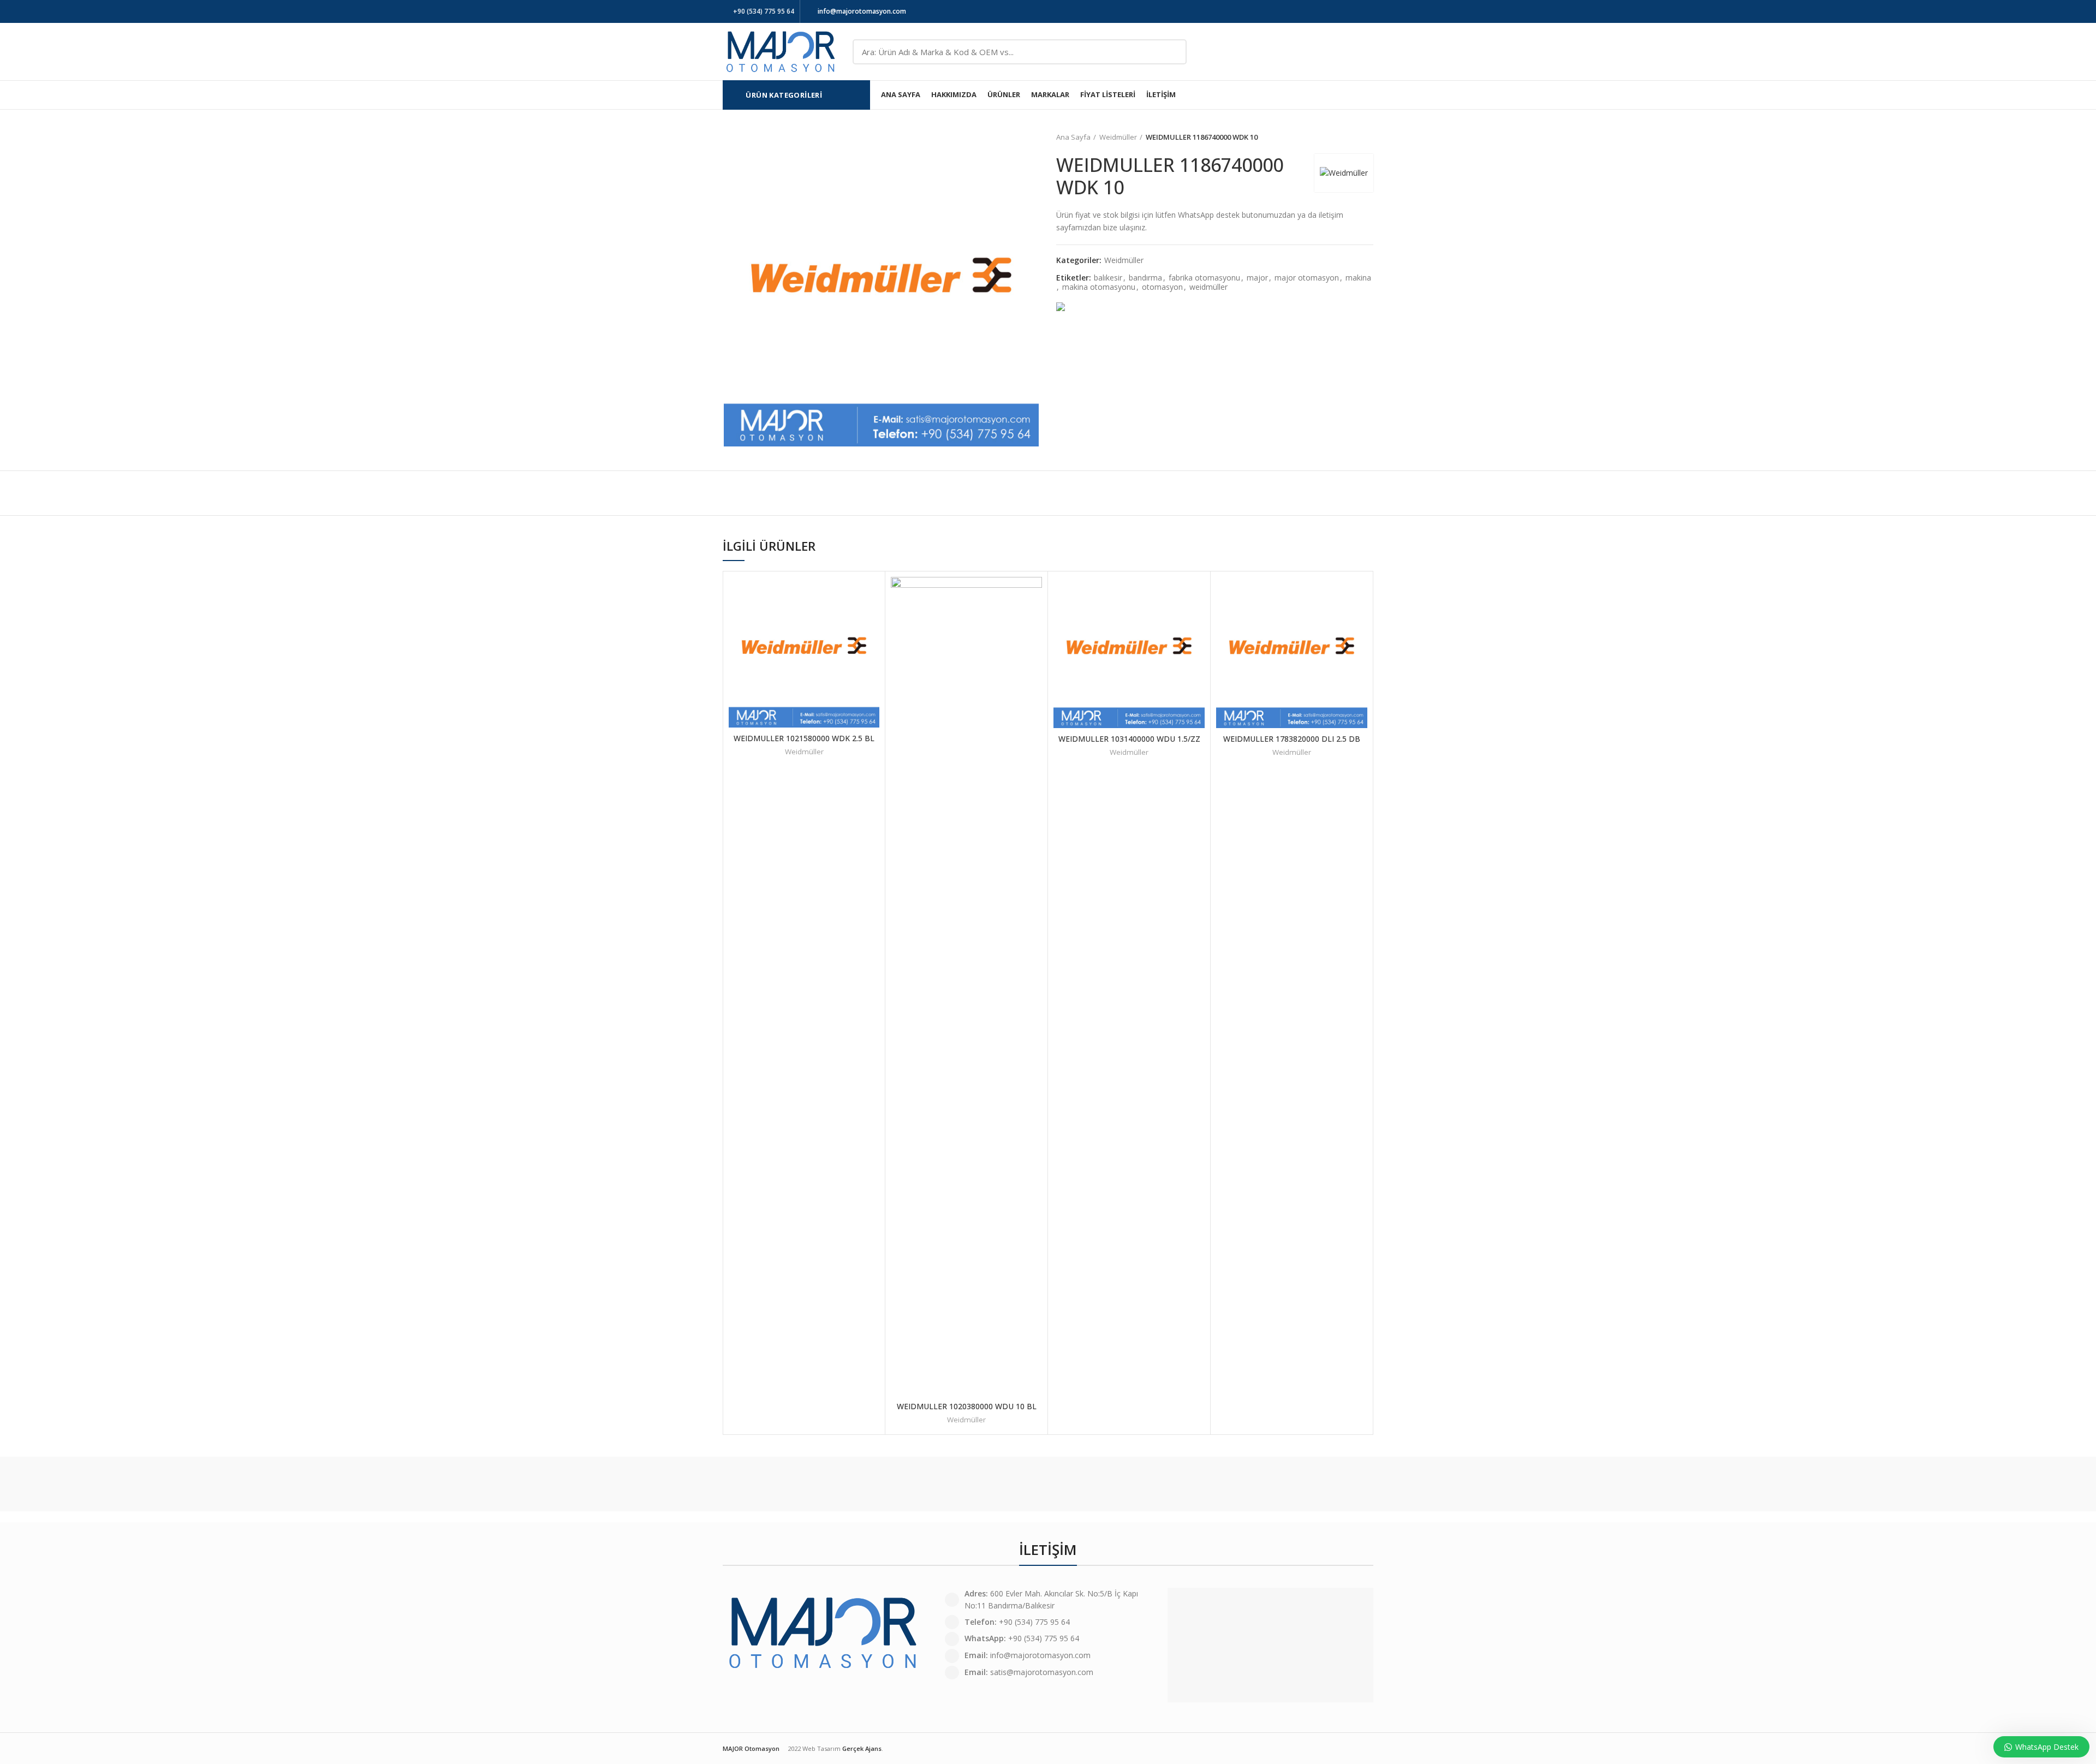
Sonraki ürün (1368, 137)
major (1257, 278)
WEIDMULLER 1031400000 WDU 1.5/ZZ (1129, 739)
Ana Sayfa (1073, 137)
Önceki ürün (1346, 137)
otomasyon (1162, 287)
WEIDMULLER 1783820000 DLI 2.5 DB (1292, 739)
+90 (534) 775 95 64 (764, 11)
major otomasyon (1307, 278)
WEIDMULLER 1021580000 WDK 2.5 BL (804, 738)
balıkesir (1108, 278)
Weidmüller (1118, 137)
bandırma (1145, 278)
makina (1358, 278)
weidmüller (1208, 287)
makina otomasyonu (1099, 287)
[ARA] (1172, 52)
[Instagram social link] (1354, 11)
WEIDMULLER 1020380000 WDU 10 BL (967, 1406)
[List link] (1048, 1656)
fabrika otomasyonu (1204, 278)
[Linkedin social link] (1367, 11)
